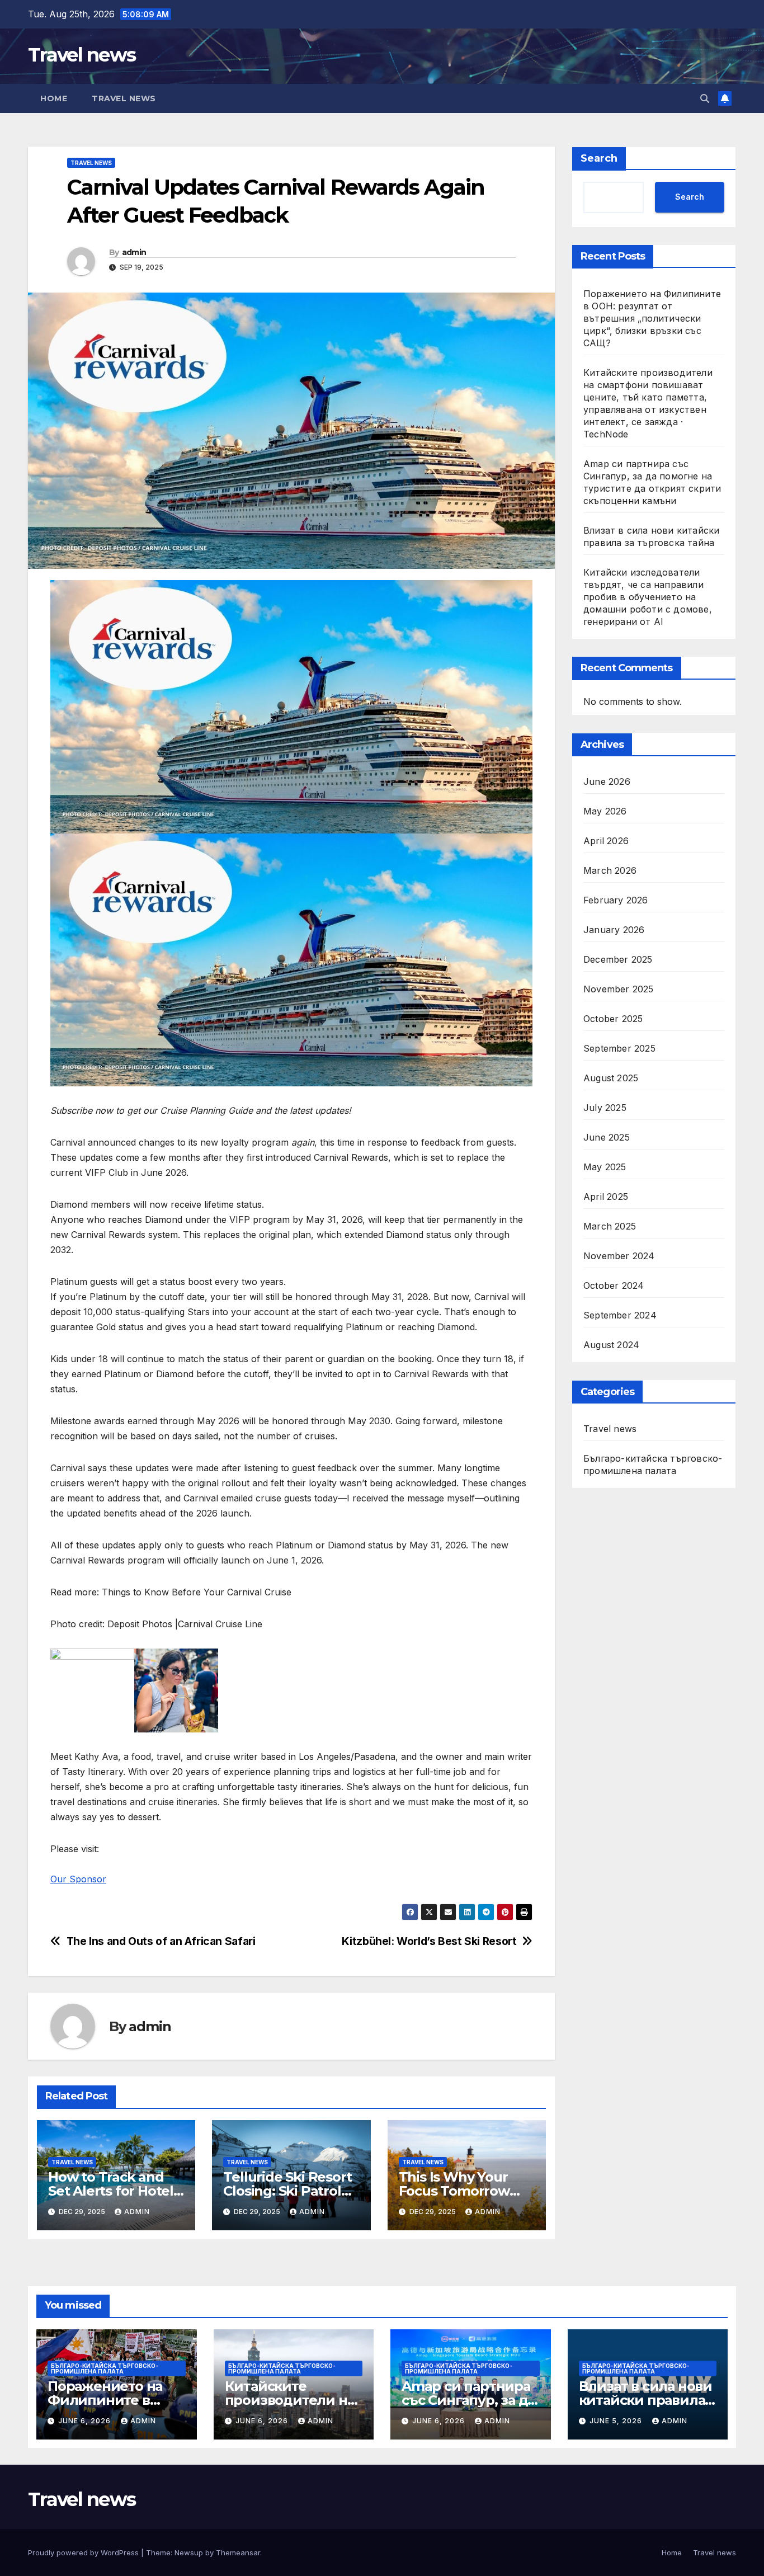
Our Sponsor (78, 1879)
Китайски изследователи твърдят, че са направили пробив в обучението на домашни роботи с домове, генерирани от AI (648, 597)
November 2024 (619, 1256)
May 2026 (605, 812)
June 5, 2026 (617, 2421)
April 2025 (606, 1197)
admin (134, 252)
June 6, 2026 (86, 2421)
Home (54, 98)
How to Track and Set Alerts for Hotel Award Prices (111, 2191)
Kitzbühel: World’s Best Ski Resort (429, 1941)
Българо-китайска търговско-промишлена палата (653, 1465)
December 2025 (618, 960)
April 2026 (606, 841)
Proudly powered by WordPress (84, 2553)
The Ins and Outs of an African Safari (161, 1941)
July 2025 (605, 1108)
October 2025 (613, 1019)
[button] (705, 98)
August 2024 (611, 1345)
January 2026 (614, 930)
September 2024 (620, 1316)
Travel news (82, 55)
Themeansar (238, 2553)
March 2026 (610, 871)
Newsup (189, 2553)
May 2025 (605, 1167)
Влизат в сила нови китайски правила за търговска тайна (645, 2400)
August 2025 (611, 1079)
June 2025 (607, 1138)
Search (599, 158)
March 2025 (610, 1227)
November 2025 (619, 990)
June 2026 (607, 782)
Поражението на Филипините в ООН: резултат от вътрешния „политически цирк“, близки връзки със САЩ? (652, 318)
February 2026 (616, 901)
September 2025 (619, 1049)
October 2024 (614, 1286)
